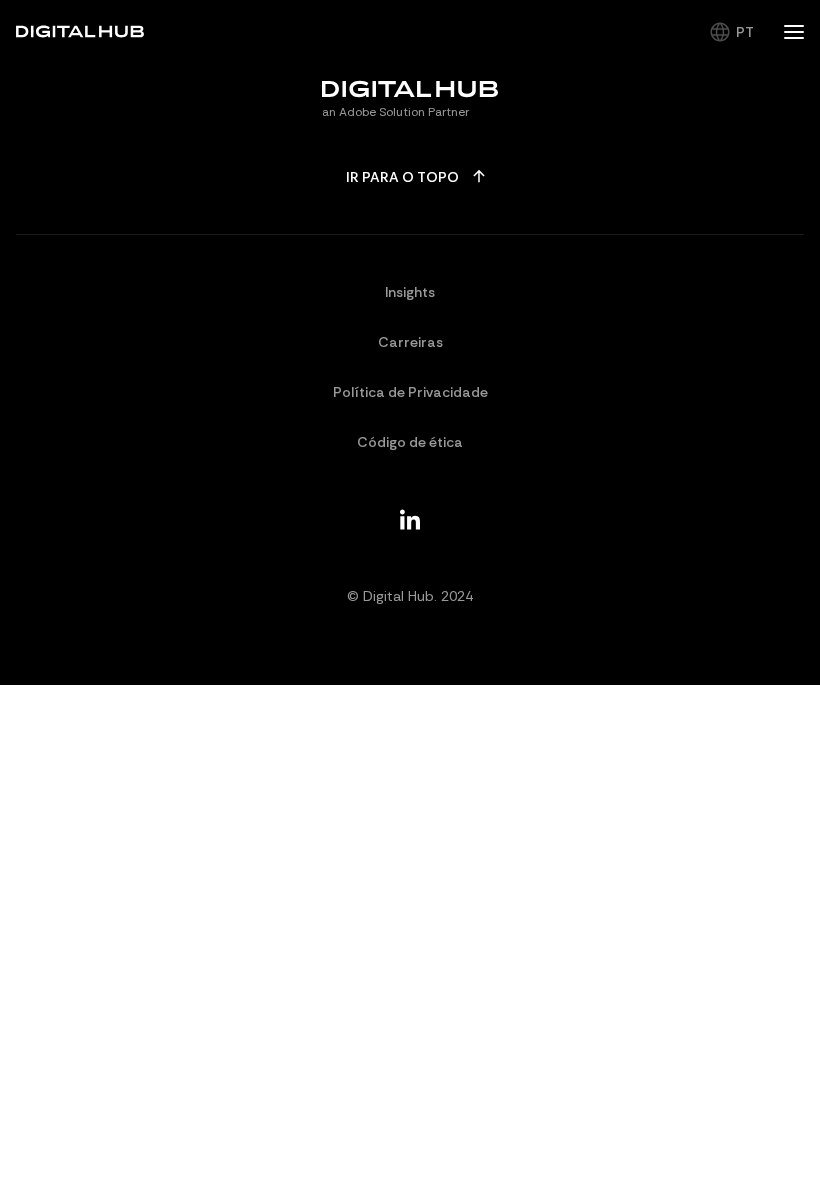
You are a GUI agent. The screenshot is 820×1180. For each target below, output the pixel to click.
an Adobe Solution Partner (395, 112)
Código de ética (410, 442)
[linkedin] (410, 519)
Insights (410, 292)
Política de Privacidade (410, 392)
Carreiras (410, 342)
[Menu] (794, 32)
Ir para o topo (402, 177)
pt (745, 32)
